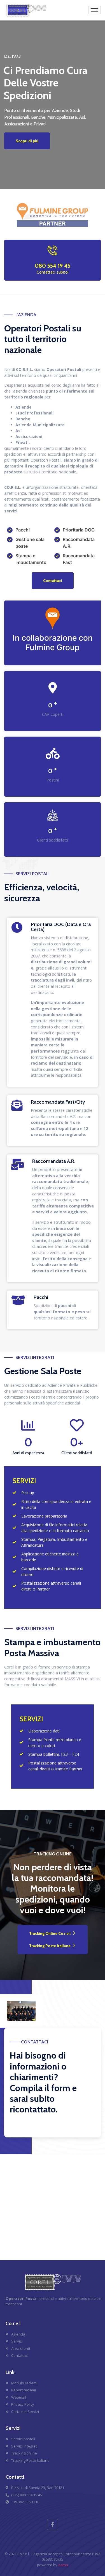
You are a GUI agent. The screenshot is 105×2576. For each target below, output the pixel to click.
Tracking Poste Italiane (50, 1946)
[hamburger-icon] (95, 10)
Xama (63, 2565)
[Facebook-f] (53, 2525)
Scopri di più (27, 141)
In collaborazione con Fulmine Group (53, 643)
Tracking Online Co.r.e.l (50, 1933)
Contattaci (53, 581)
